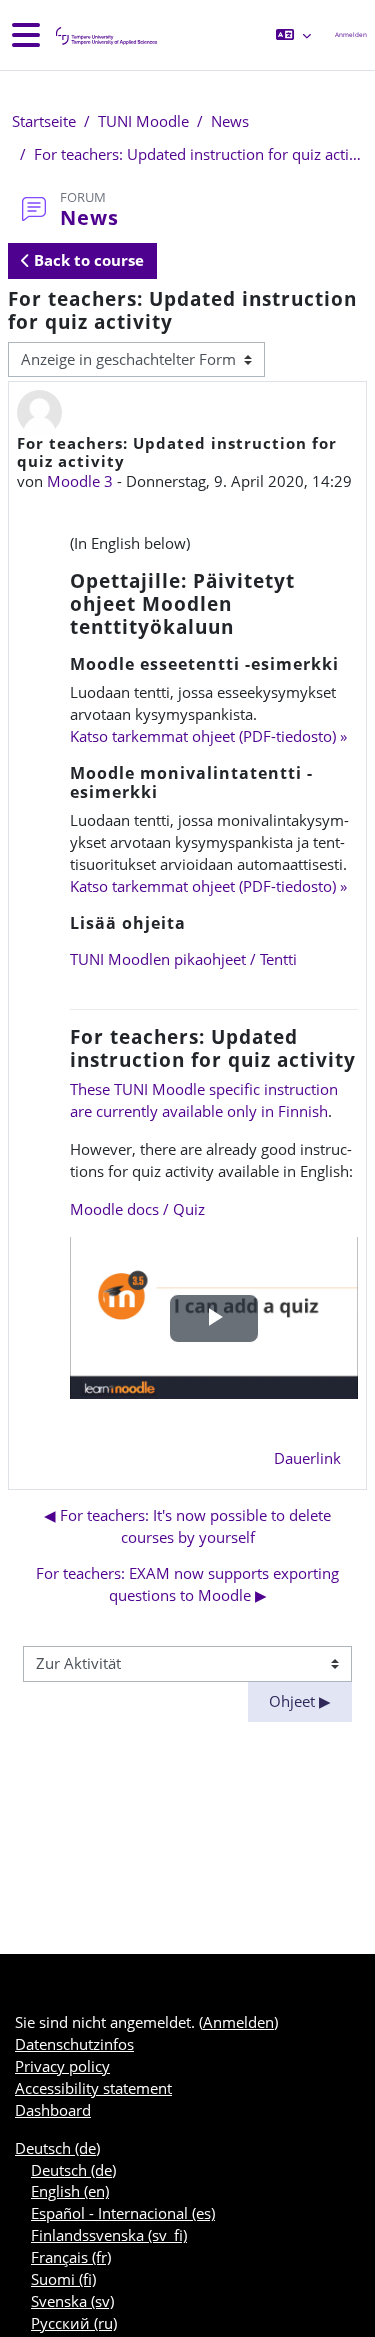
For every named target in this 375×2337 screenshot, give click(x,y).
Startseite (44, 121)
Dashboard (53, 2110)
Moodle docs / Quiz (137, 1209)
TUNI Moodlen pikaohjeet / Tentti (183, 959)
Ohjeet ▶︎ (300, 1701)
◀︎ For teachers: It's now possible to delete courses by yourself (187, 1526)
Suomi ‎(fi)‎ (63, 2279)
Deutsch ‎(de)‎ (57, 2148)
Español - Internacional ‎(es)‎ (123, 2213)
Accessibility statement (93, 2088)
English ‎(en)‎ (70, 2191)
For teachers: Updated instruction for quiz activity (198, 154)
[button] (293, 35)
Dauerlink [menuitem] (307, 1458)
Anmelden (351, 34)
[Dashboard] (105, 35)
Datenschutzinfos (74, 2044)
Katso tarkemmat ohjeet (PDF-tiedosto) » (208, 736)
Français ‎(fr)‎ (71, 2257)
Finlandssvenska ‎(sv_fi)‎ (109, 2235)
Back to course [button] (87, 260)
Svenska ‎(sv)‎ (72, 2301)
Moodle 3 (80, 481)
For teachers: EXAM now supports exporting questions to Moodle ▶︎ (187, 1584)
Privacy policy (62, 2066)
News (230, 121)
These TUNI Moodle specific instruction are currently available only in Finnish (204, 1100)
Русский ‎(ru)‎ (74, 2323)
